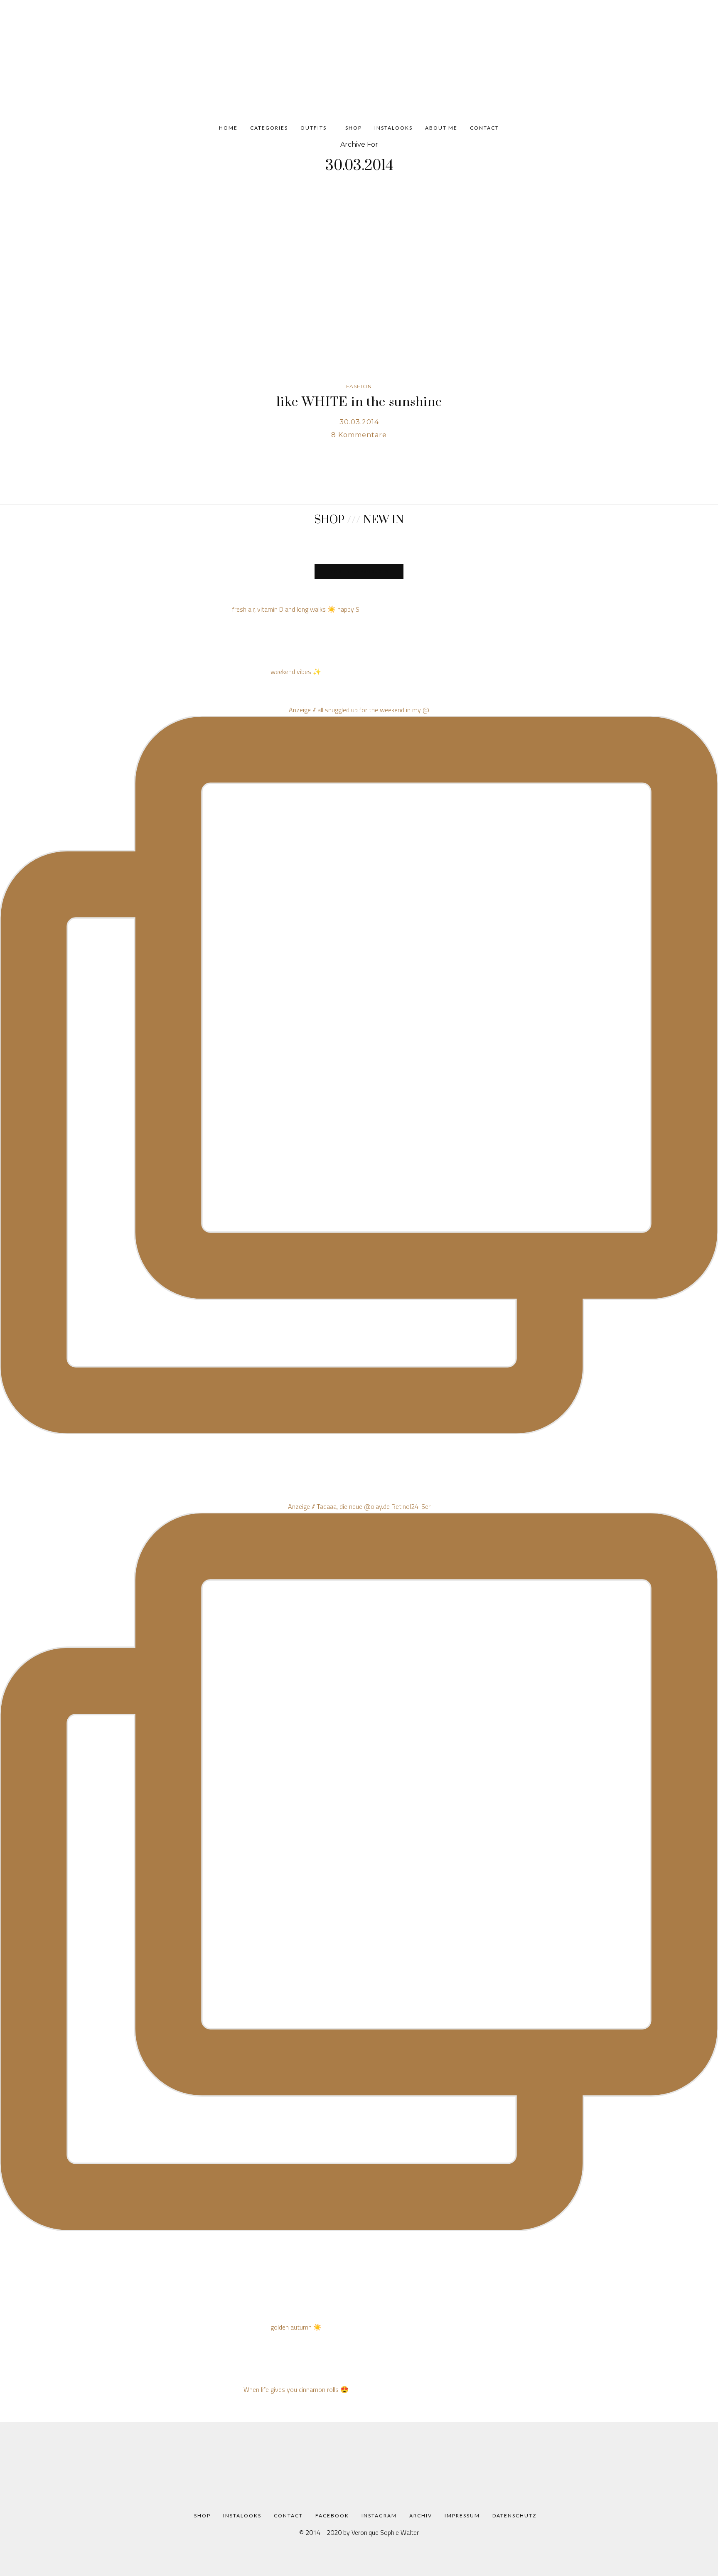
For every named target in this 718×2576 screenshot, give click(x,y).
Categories (269, 128)
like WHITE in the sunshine (359, 402)
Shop (353, 128)
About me (441, 128)
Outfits (314, 128)
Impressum (462, 2516)
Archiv (421, 2516)
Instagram (379, 2516)
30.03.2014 (359, 422)
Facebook (332, 2516)
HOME (228, 128)
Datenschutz (514, 2516)
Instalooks (393, 128)
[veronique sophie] (359, 57)
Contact (484, 128)
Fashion (359, 386)
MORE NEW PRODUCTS (359, 571)
